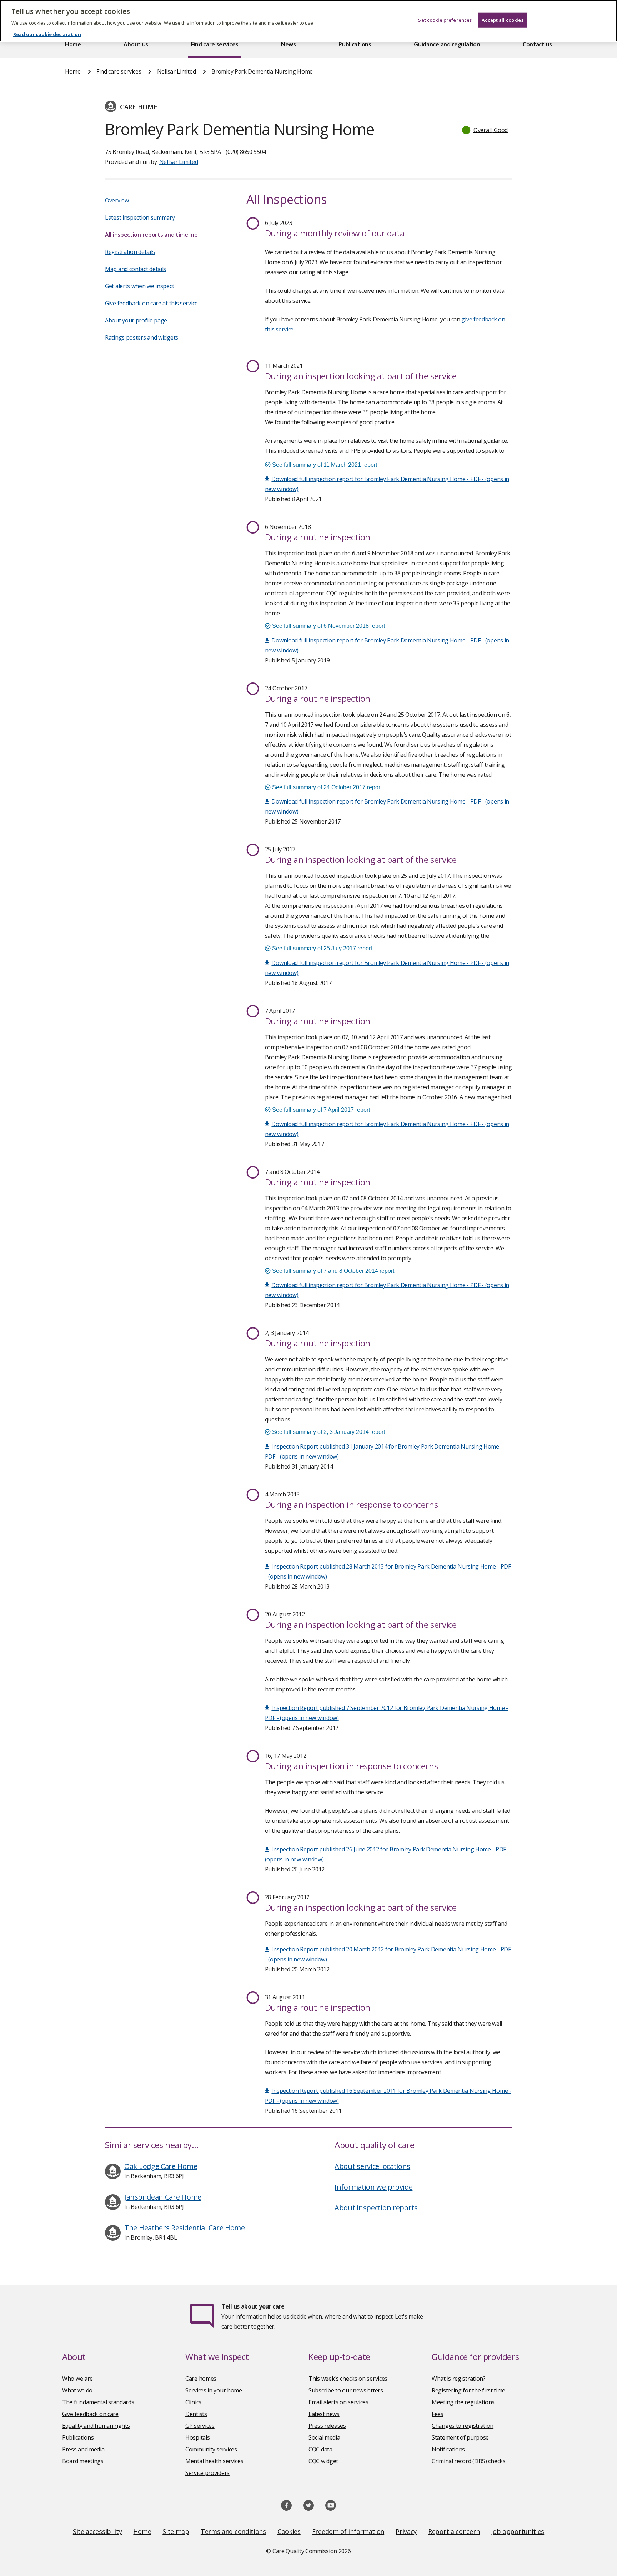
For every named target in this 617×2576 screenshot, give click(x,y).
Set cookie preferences (445, 20)
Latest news (324, 2414)
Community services (211, 2449)
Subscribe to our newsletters (346, 2390)
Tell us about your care (253, 2306)
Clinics (193, 2402)
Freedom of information (348, 2531)
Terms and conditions (233, 2531)
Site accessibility (97, 2531)
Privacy (406, 2531)
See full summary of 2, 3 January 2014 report (328, 1432)
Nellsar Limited (177, 71)
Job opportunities (518, 2531)
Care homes (201, 2379)
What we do (77, 2390)
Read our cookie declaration (47, 34)
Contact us (537, 44)
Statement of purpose (460, 2437)
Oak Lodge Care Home (161, 2166)
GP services (200, 2426)
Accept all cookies (502, 20)
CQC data (320, 2449)
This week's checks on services (348, 2379)
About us (136, 44)
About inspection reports (376, 2208)
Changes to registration (463, 2426)
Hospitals (197, 2437)
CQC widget (323, 2461)
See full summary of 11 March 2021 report (324, 465)
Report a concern (454, 2531)
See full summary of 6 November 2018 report (328, 626)
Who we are (77, 2379)
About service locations (372, 2166)
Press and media (83, 2449)
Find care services (215, 44)
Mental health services (214, 2461)
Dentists (196, 2414)
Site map (176, 2531)
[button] (485, 130)
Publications (355, 44)
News (289, 44)
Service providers (207, 2473)
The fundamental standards (98, 2402)
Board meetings (83, 2461)
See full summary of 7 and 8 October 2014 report (332, 1271)
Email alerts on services (338, 2402)
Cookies (289, 2531)
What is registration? (459, 2379)
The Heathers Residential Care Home (185, 2228)
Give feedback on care (90, 2414)
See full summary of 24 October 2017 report (326, 787)
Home (73, 44)
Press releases (327, 2426)
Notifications (448, 2449)
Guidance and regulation (447, 44)
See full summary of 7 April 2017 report (320, 1110)
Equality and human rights (96, 2426)
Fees (438, 2414)
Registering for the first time (468, 2390)
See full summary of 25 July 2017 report (321, 948)
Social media (324, 2437)
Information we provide (373, 2187)
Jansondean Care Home (163, 2197)
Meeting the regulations (463, 2402)
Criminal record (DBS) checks (469, 2461)
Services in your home (214, 2390)
